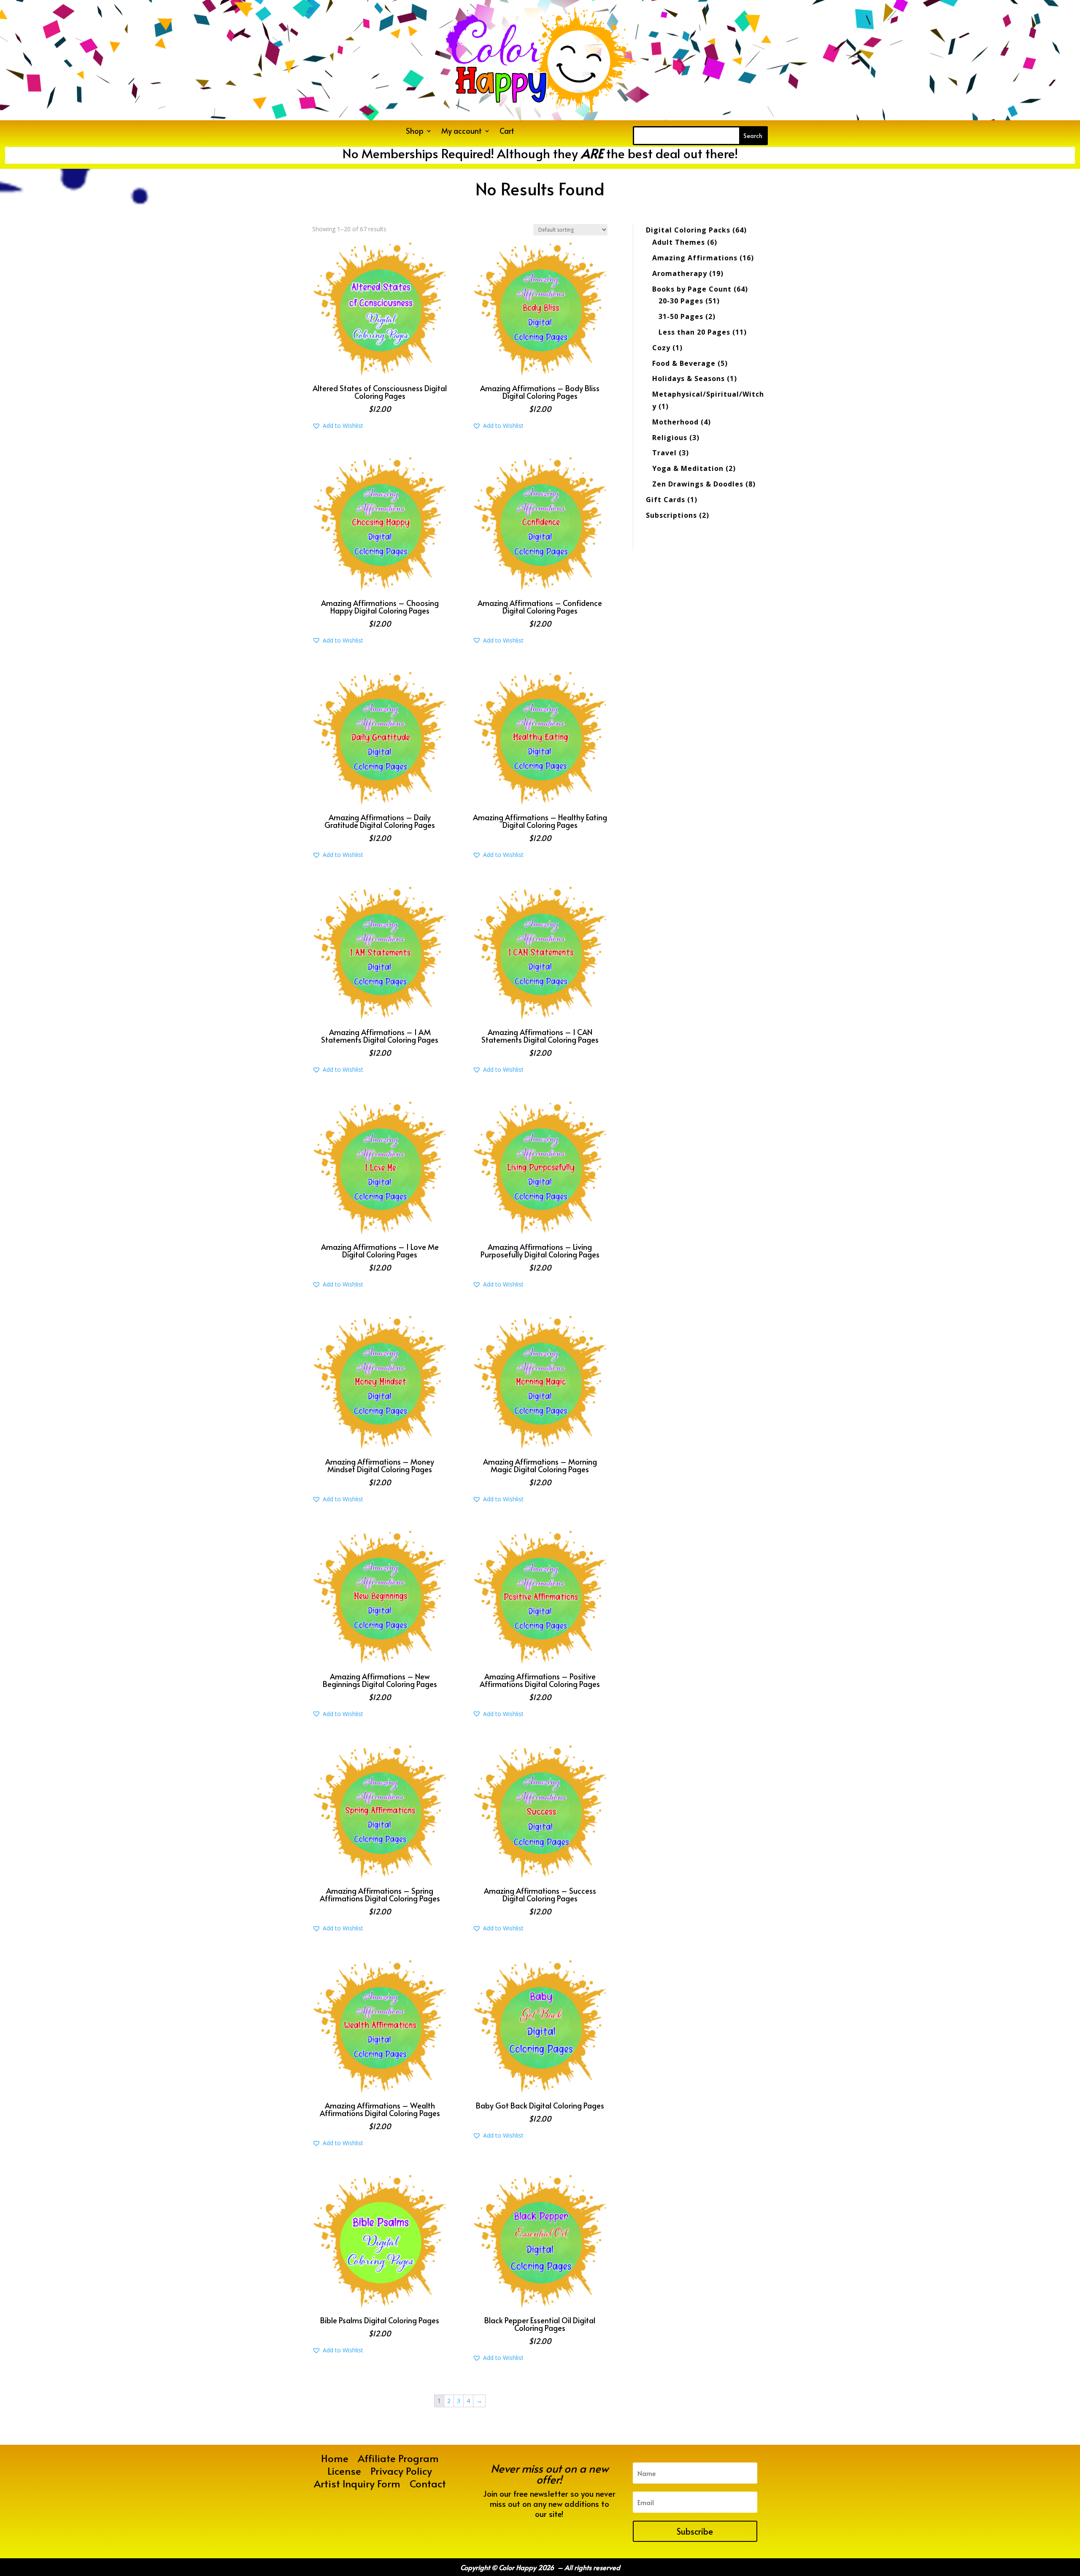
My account (462, 132)
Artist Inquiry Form (357, 2485)
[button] (338, 426)
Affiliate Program (398, 2460)
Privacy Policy (401, 2473)
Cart (507, 132)
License (344, 2473)
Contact (428, 2485)
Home (335, 2460)
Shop (415, 132)
